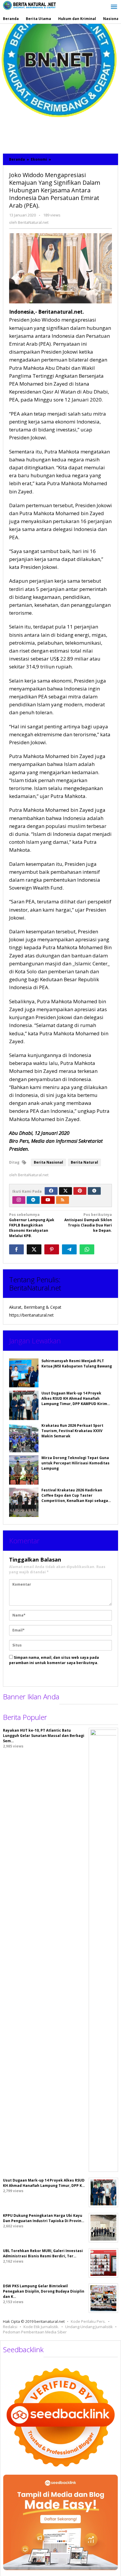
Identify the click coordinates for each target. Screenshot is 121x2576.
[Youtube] (48, 1200)
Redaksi (10, 2327)
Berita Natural (84, 1162)
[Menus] (114, 7)
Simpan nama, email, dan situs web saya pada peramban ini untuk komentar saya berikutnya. (54, 1660)
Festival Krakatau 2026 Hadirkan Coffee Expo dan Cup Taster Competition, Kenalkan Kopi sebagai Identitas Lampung (75, 1498)
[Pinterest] (80, 1191)
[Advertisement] (60, 87)
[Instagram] (19, 1200)
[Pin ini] (52, 1249)
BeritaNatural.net (35, 1288)
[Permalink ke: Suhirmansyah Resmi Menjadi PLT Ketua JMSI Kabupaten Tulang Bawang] (24, 1373)
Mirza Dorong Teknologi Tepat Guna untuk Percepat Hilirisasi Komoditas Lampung (75, 1463)
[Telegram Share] (69, 1249)
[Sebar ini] (16, 1249)
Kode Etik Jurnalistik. (41, 2327)
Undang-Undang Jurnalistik (89, 2327)
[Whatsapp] (87, 1249)
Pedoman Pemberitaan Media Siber (35, 2332)
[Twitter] (65, 1191)
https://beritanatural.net (31, 1315)
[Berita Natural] (29, 5)
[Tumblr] (94, 1191)
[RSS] (63, 1200)
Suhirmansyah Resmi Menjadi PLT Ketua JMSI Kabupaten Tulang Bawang (77, 1363)
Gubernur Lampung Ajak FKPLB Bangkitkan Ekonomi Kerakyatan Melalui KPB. (32, 1225)
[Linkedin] (33, 1200)
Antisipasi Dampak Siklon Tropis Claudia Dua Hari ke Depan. (88, 1223)
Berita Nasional (48, 1162)
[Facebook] (51, 1191)
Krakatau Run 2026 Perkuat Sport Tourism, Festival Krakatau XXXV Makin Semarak (72, 1431)
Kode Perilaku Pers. (88, 2321)
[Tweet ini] (34, 1249)
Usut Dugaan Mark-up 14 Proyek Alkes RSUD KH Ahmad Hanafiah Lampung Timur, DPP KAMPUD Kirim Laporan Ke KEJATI (74, 1401)
